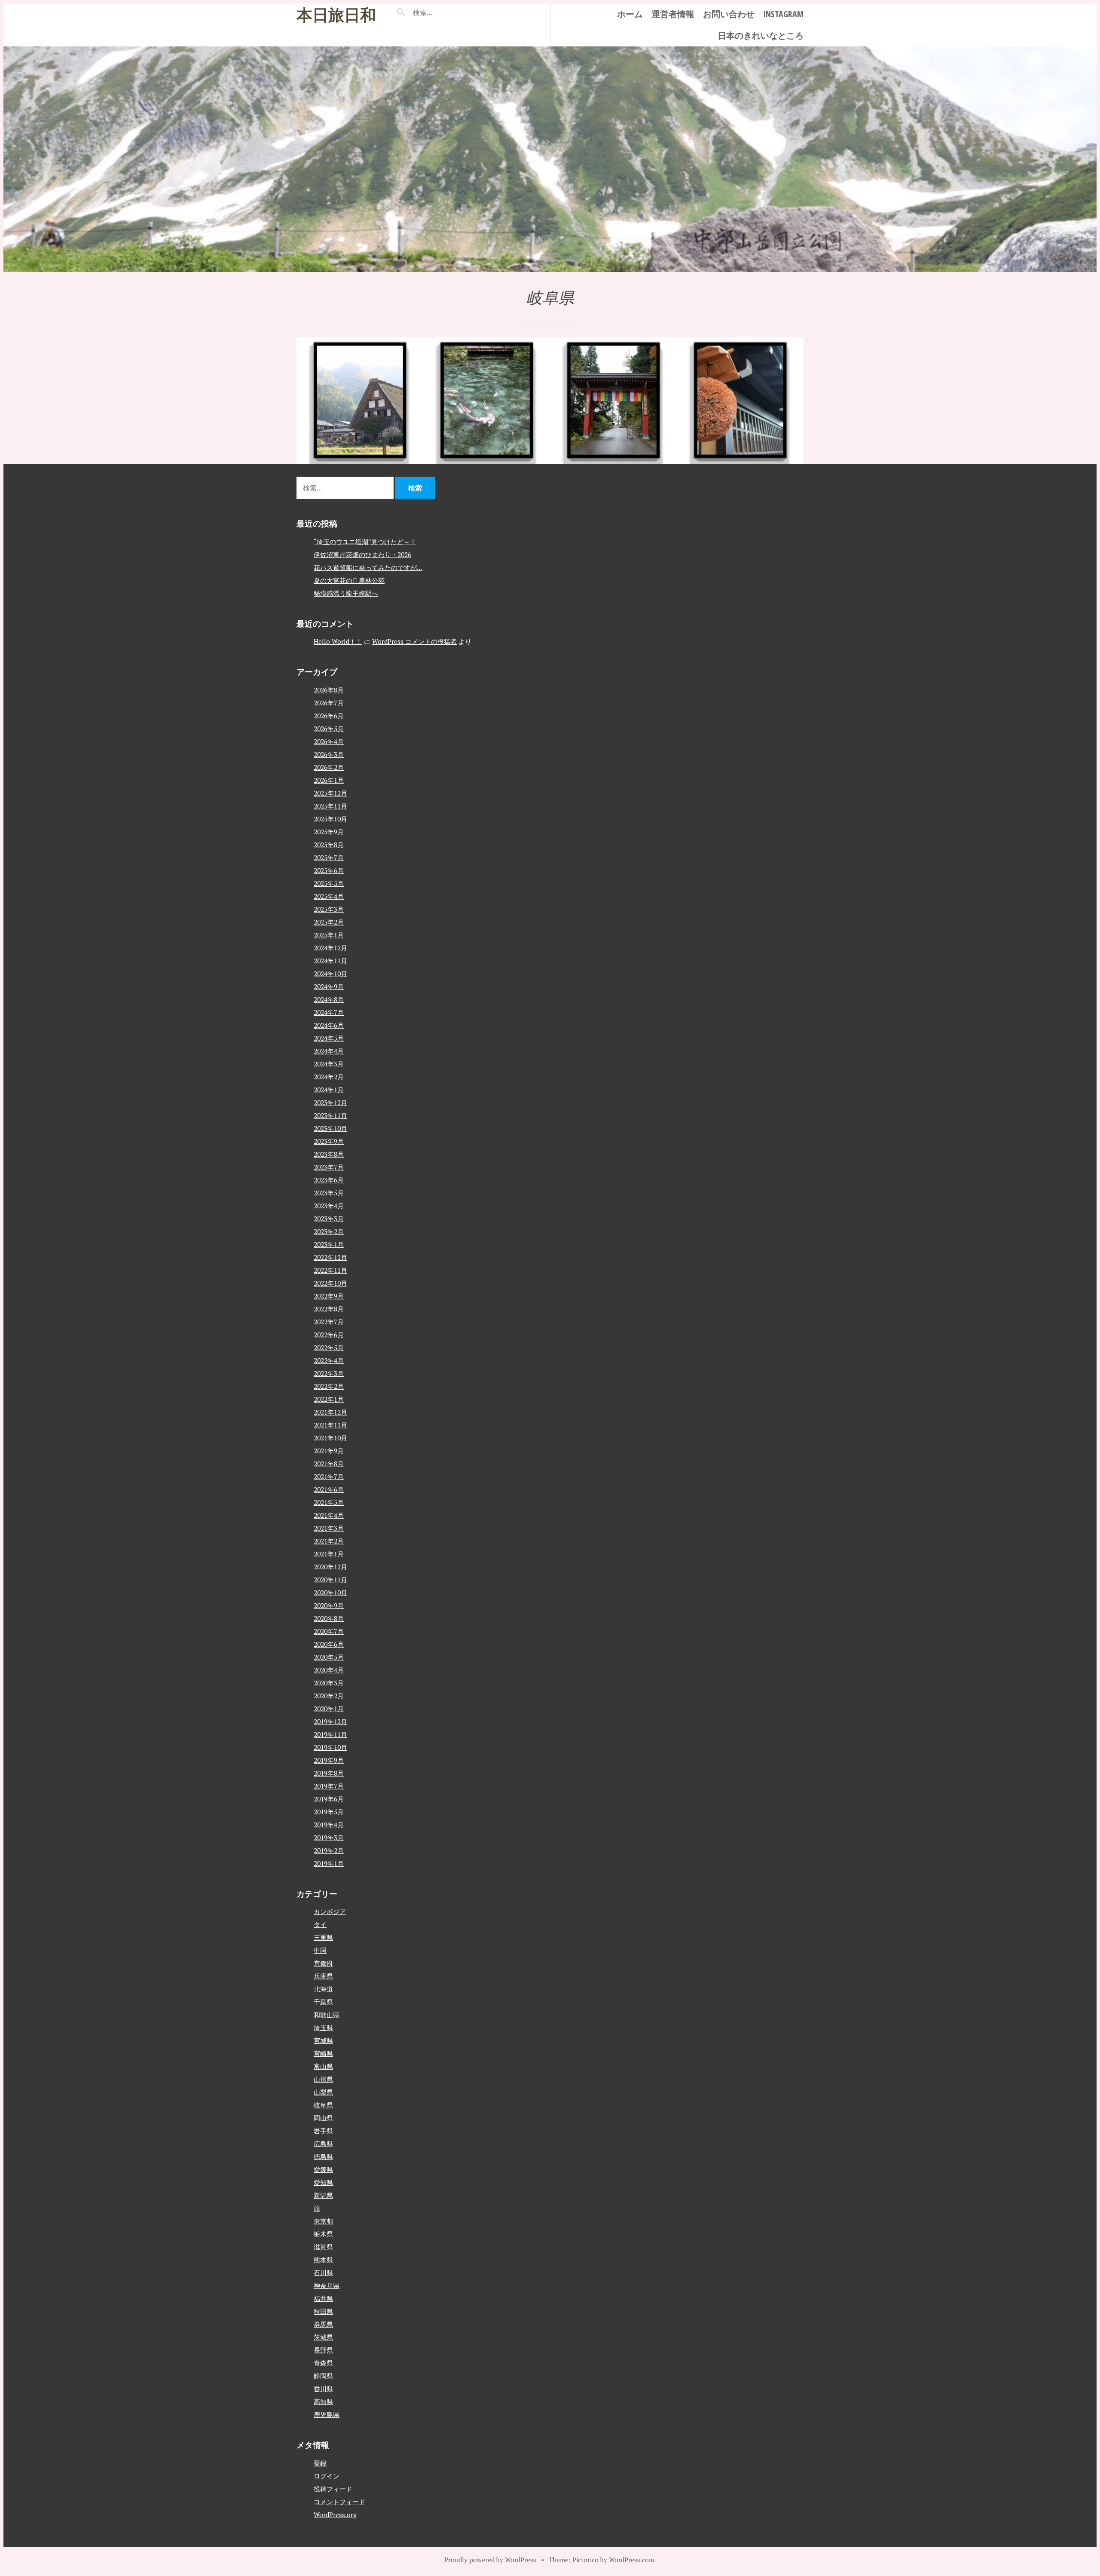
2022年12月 (330, 1257)
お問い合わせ (729, 14)
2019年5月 (329, 1812)
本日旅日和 (336, 14)
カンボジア (330, 1911)
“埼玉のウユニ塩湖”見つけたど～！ (365, 542)
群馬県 (323, 2324)
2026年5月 (329, 729)
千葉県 (323, 2002)
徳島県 (323, 2156)
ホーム (630, 14)
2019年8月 (329, 1773)
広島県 (323, 2144)
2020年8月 (329, 1618)
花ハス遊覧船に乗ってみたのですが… (368, 567)
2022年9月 (329, 1296)
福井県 (323, 2298)
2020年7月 (329, 1631)
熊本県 (323, 2260)
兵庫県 (323, 1976)
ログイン (327, 2476)
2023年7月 (329, 1167)
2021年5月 (329, 1502)
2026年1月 (329, 780)
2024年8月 (329, 999)
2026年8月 (329, 690)
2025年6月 (329, 870)
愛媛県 (323, 2169)
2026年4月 (329, 741)
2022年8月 (329, 1309)
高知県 (323, 2401)
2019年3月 (329, 1838)
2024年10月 (330, 974)
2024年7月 (329, 1012)
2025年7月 (329, 858)
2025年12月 (330, 793)
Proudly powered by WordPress (490, 2560)
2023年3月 (329, 1219)
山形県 (323, 2079)
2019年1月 (329, 1863)
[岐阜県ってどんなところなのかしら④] (360, 400)
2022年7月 (329, 1322)
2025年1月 (329, 935)
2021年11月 (330, 1425)
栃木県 (323, 2234)
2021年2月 (329, 1541)
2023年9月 (329, 1141)
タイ (320, 1924)
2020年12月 (330, 1567)
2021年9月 (329, 1451)
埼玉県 (323, 2028)
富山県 (323, 2066)
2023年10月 (330, 1128)
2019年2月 (329, 1850)
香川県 (323, 2389)
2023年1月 (329, 1244)
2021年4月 (329, 1515)
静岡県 (323, 2376)
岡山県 (323, 2118)
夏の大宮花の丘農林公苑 (349, 580)
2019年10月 (330, 1747)
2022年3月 (329, 1373)
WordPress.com (631, 2560)
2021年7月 (329, 1476)
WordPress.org (335, 2515)
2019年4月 (329, 1825)
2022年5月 (329, 1348)
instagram (783, 14)
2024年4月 (329, 1051)
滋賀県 (323, 2247)
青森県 (323, 2363)
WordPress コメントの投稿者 (414, 641)
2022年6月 (329, 1335)
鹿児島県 (327, 2414)
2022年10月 (330, 1283)
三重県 (323, 1937)
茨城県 (323, 2337)
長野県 (323, 2350)
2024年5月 (329, 1038)
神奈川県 (327, 2285)
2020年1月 (329, 1709)
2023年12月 (330, 1103)
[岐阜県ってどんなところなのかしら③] (487, 400)
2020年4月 (329, 1670)
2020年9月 (329, 1605)
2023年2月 (329, 1231)
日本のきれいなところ (761, 35)
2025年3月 (329, 909)
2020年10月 (330, 1593)
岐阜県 (323, 2105)
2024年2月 (329, 1077)
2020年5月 (329, 1657)
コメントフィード (339, 2502)
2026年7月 (329, 703)
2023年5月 (329, 1193)
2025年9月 (329, 832)
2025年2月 (329, 922)
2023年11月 (330, 1115)
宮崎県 (323, 2053)
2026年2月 (329, 767)
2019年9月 (329, 1760)
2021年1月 (329, 1554)
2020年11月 (330, 1580)
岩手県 (323, 2131)
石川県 (323, 2273)
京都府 (323, 1963)
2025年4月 (329, 896)
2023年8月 (329, 1154)
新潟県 (323, 2195)
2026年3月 (329, 754)
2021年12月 (330, 1412)
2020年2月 (329, 1696)
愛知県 (323, 2182)
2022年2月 (329, 1386)
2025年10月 (330, 819)
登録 (320, 2463)
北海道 (323, 1989)
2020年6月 (329, 1644)
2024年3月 (329, 1064)
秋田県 (323, 2311)
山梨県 (323, 2092)
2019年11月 (330, 1734)
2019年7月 (329, 1786)
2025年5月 (329, 883)
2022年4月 (329, 1360)
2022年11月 (330, 1270)
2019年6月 (329, 1799)
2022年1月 (329, 1399)
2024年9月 (329, 986)
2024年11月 (330, 961)
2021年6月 (329, 1489)
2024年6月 (329, 1025)
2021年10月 (330, 1438)
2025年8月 (329, 845)
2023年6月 (329, 1180)
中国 (320, 1950)
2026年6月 (329, 716)
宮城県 (323, 2040)
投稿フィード (333, 2489)
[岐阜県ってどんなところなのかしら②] (613, 400)
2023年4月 (329, 1206)
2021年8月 (329, 1464)
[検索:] (448, 12)
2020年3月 (329, 1683)
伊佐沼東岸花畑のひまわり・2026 (362, 554)
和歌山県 (327, 2015)
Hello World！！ (338, 641)
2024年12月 (330, 948)
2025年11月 (330, 806)
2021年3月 (329, 1528)
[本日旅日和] (550, 159)
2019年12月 (330, 1721)
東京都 (323, 2221)
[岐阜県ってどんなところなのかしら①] (740, 400)
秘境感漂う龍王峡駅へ (346, 593)
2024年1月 (329, 1090)
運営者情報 (673, 14)
